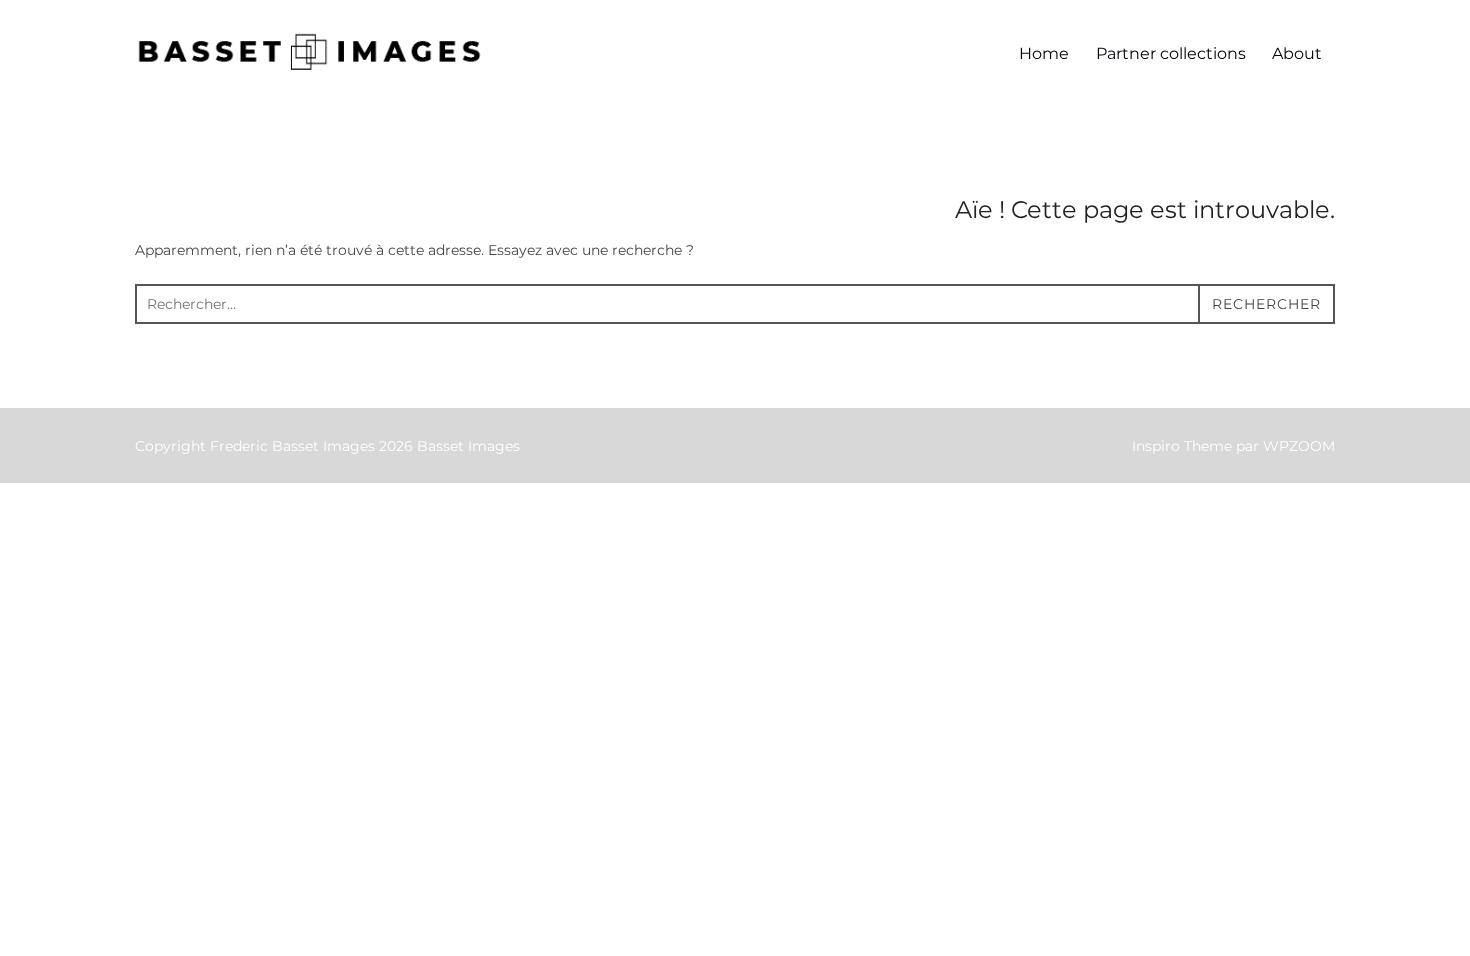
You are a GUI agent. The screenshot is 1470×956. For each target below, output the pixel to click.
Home (1044, 53)
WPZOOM (1299, 446)
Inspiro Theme (1182, 446)
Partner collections (1171, 53)
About (1297, 53)
